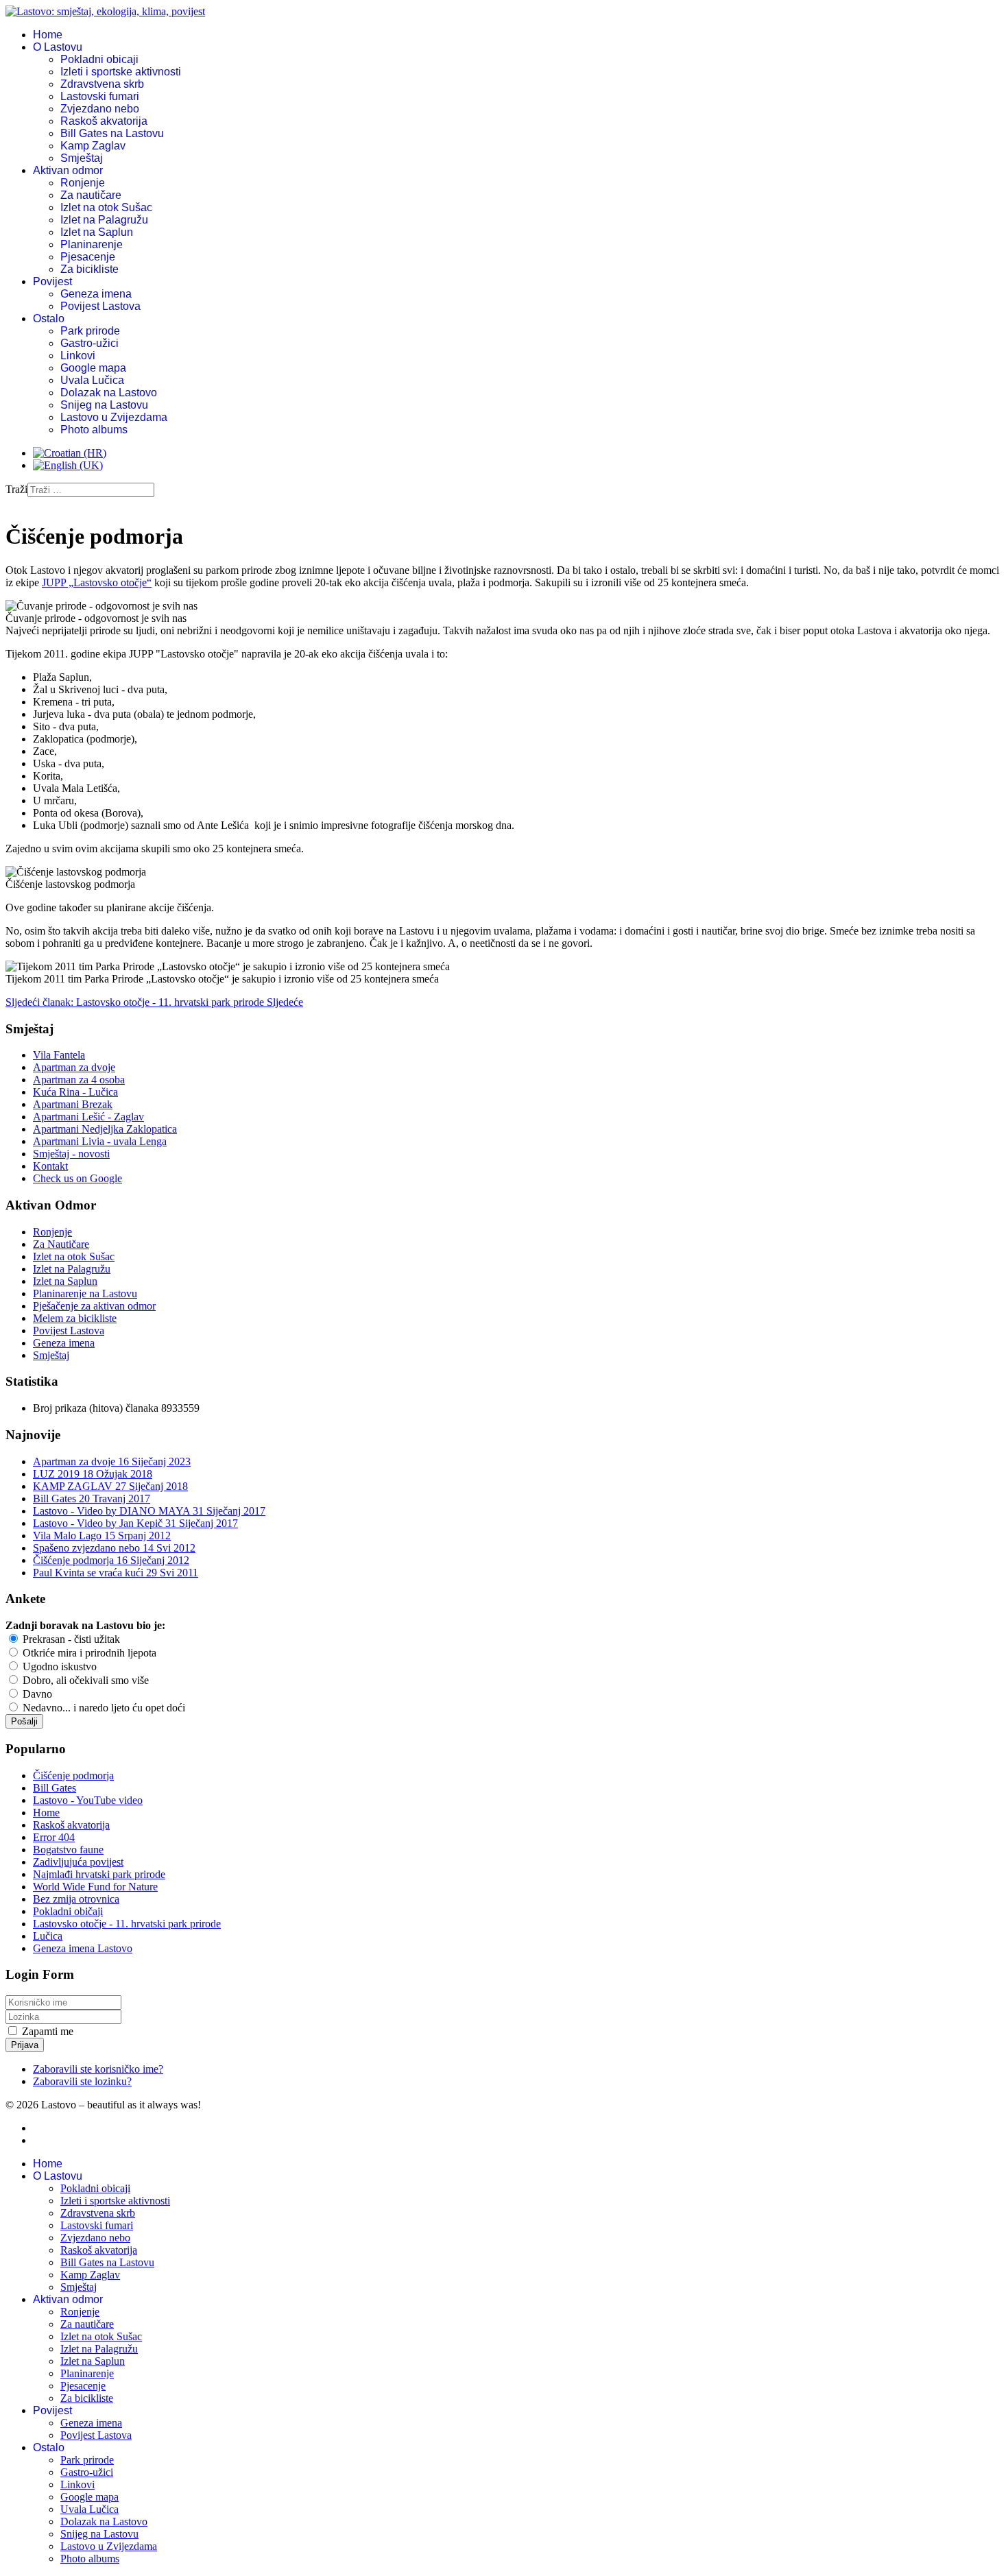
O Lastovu (58, 47)
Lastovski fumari (100, 96)
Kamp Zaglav (93, 146)
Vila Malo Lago (102, 1536)
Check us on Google (77, 1178)
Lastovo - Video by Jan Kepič (135, 1523)
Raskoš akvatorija (104, 121)
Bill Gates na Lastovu (112, 133)
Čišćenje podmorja (111, 1560)
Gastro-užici (89, 343)
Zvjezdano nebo (100, 109)
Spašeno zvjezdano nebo (114, 1548)
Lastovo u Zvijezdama (114, 417)
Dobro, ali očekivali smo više (84, 1680)
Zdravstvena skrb (102, 84)
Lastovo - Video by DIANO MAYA (149, 1511)
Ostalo (49, 318)
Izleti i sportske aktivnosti (121, 72)
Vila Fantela (59, 1055)
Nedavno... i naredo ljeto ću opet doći (103, 1708)
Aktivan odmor (68, 170)
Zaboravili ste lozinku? (82, 2081)
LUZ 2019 (93, 1474)
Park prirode (90, 331)
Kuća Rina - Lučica (75, 1092)
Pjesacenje (88, 257)
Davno (36, 1694)
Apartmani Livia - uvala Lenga (100, 1141)
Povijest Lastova (100, 306)
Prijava (25, 2045)
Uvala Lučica (92, 380)
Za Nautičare (61, 1244)
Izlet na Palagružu (104, 220)
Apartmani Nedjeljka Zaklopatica (105, 1129)
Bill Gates (92, 1498)
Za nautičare (91, 195)
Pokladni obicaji (99, 59)
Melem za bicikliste (75, 1318)
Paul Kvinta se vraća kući (116, 1573)
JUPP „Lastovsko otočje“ (97, 582)
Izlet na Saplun (97, 232)
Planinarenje (92, 244)
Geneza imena (96, 294)
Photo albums (94, 430)
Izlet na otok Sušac (106, 207)
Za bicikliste (89, 269)
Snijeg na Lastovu (104, 405)
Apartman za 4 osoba (79, 1080)
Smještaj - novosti (71, 1154)
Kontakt (50, 1166)
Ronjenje (83, 183)
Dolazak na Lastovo (109, 393)
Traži (16, 489)
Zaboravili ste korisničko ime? (98, 2069)
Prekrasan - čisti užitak (70, 1639)
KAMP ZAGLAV (110, 1486)
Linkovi (78, 356)
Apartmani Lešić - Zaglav (88, 1117)
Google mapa (93, 368)
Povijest (52, 281)
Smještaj (82, 158)
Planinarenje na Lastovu (85, 1293)
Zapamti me (48, 2031)
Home (48, 35)
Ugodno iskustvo (58, 1666)
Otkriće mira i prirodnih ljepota (88, 1653)
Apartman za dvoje (74, 1067)
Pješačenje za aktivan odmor (94, 1306)
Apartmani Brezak (73, 1104)
